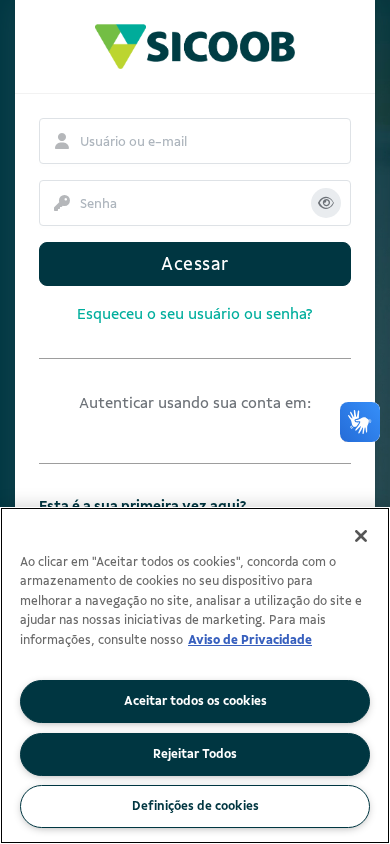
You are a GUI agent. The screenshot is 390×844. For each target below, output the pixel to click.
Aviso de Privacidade (250, 640)
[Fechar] (361, 536)
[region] (195, 675)
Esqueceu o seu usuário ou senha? (195, 314)
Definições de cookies (195, 806)
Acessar (194, 264)
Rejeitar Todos (195, 754)
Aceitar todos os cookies (195, 701)
